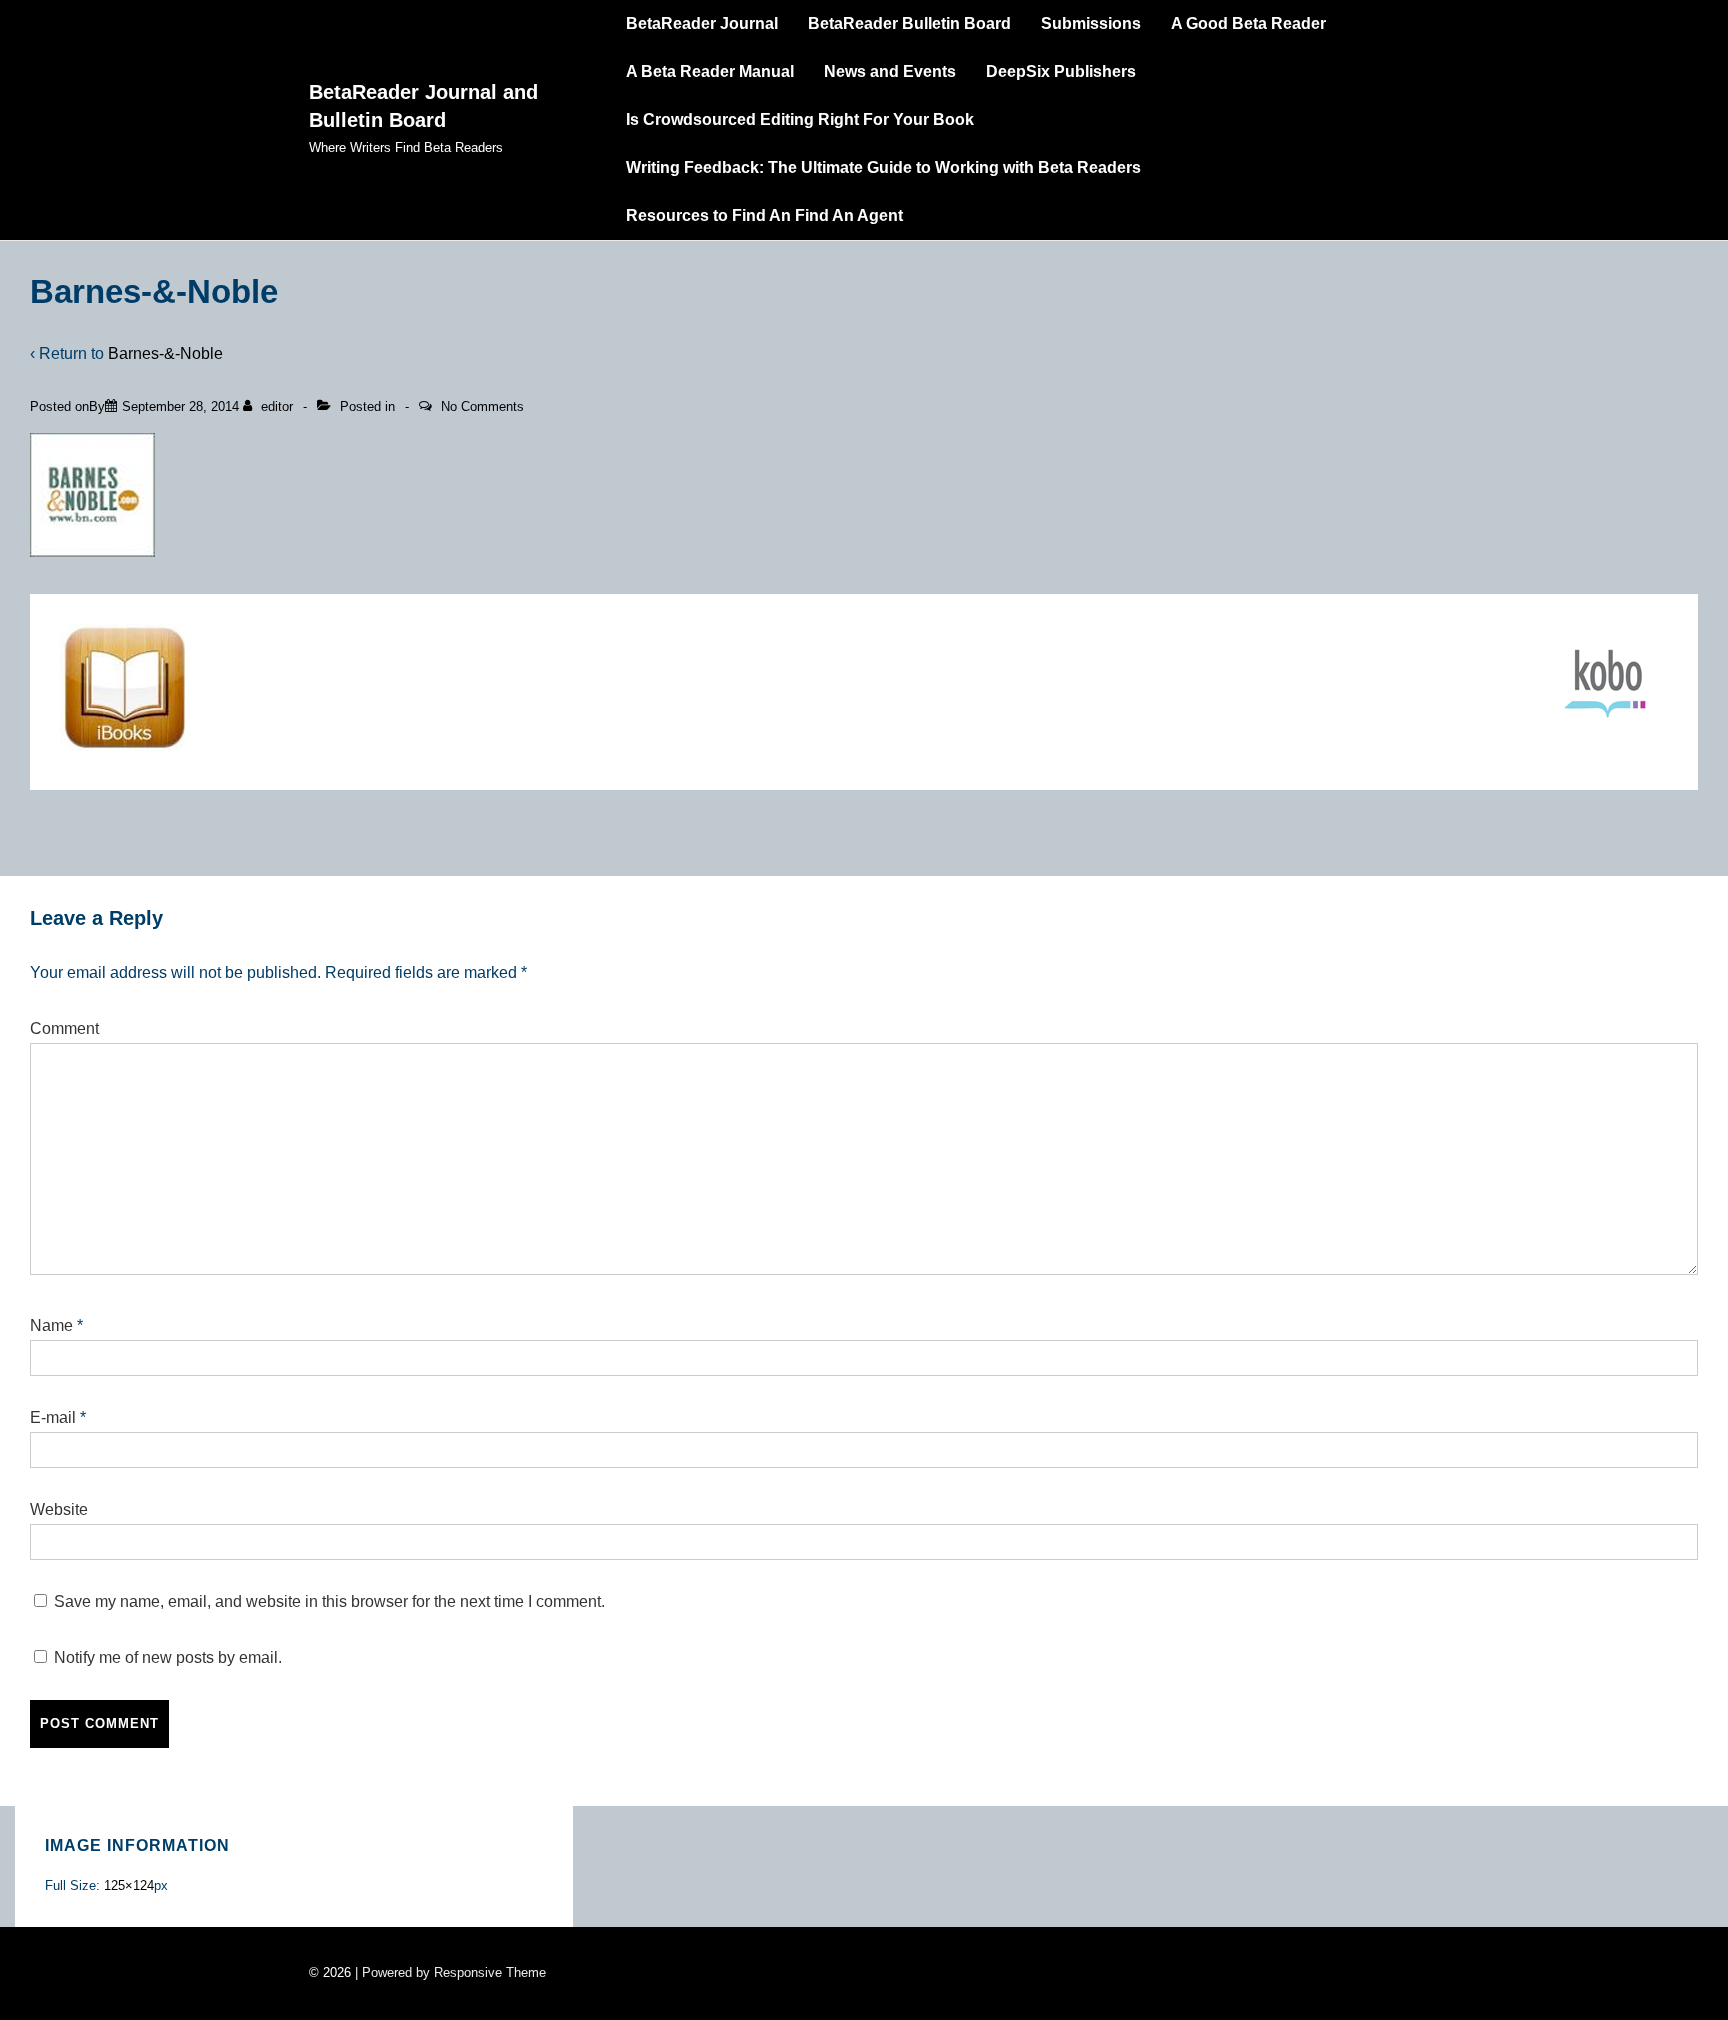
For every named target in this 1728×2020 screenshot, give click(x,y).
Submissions (1091, 23)
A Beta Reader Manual (710, 71)
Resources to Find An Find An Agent (764, 215)
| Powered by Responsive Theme (450, 1972)
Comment (64, 1028)
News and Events (890, 71)
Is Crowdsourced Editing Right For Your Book (800, 119)
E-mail (53, 1417)
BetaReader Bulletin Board (909, 23)
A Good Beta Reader (1248, 23)
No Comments (482, 406)
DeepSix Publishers (1061, 71)
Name (51, 1325)
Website (59, 1509)
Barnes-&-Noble (165, 353)
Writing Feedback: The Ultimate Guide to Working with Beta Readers (883, 167)
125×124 (129, 1885)
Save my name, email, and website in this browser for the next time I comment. (329, 1601)
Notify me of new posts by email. (168, 1657)
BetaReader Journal (702, 23)
